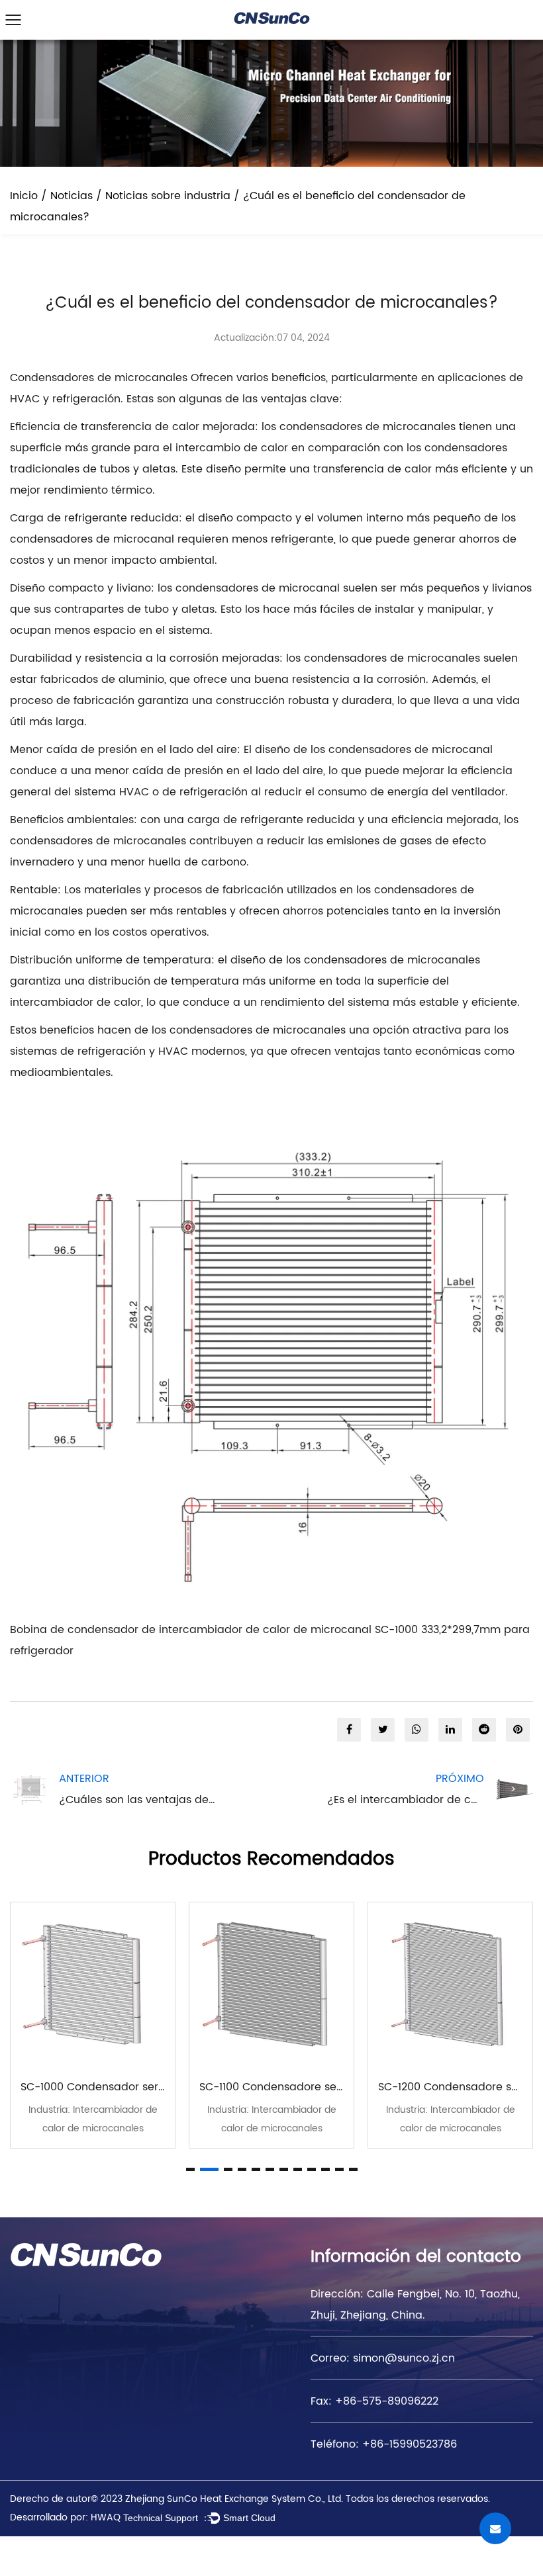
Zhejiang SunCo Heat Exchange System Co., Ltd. (234, 2499)
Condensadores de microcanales (100, 378)
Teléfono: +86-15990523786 (384, 2444)
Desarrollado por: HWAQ (65, 2517)
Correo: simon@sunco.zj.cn (383, 2358)
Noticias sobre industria (168, 196)
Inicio (24, 196)
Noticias (72, 196)
